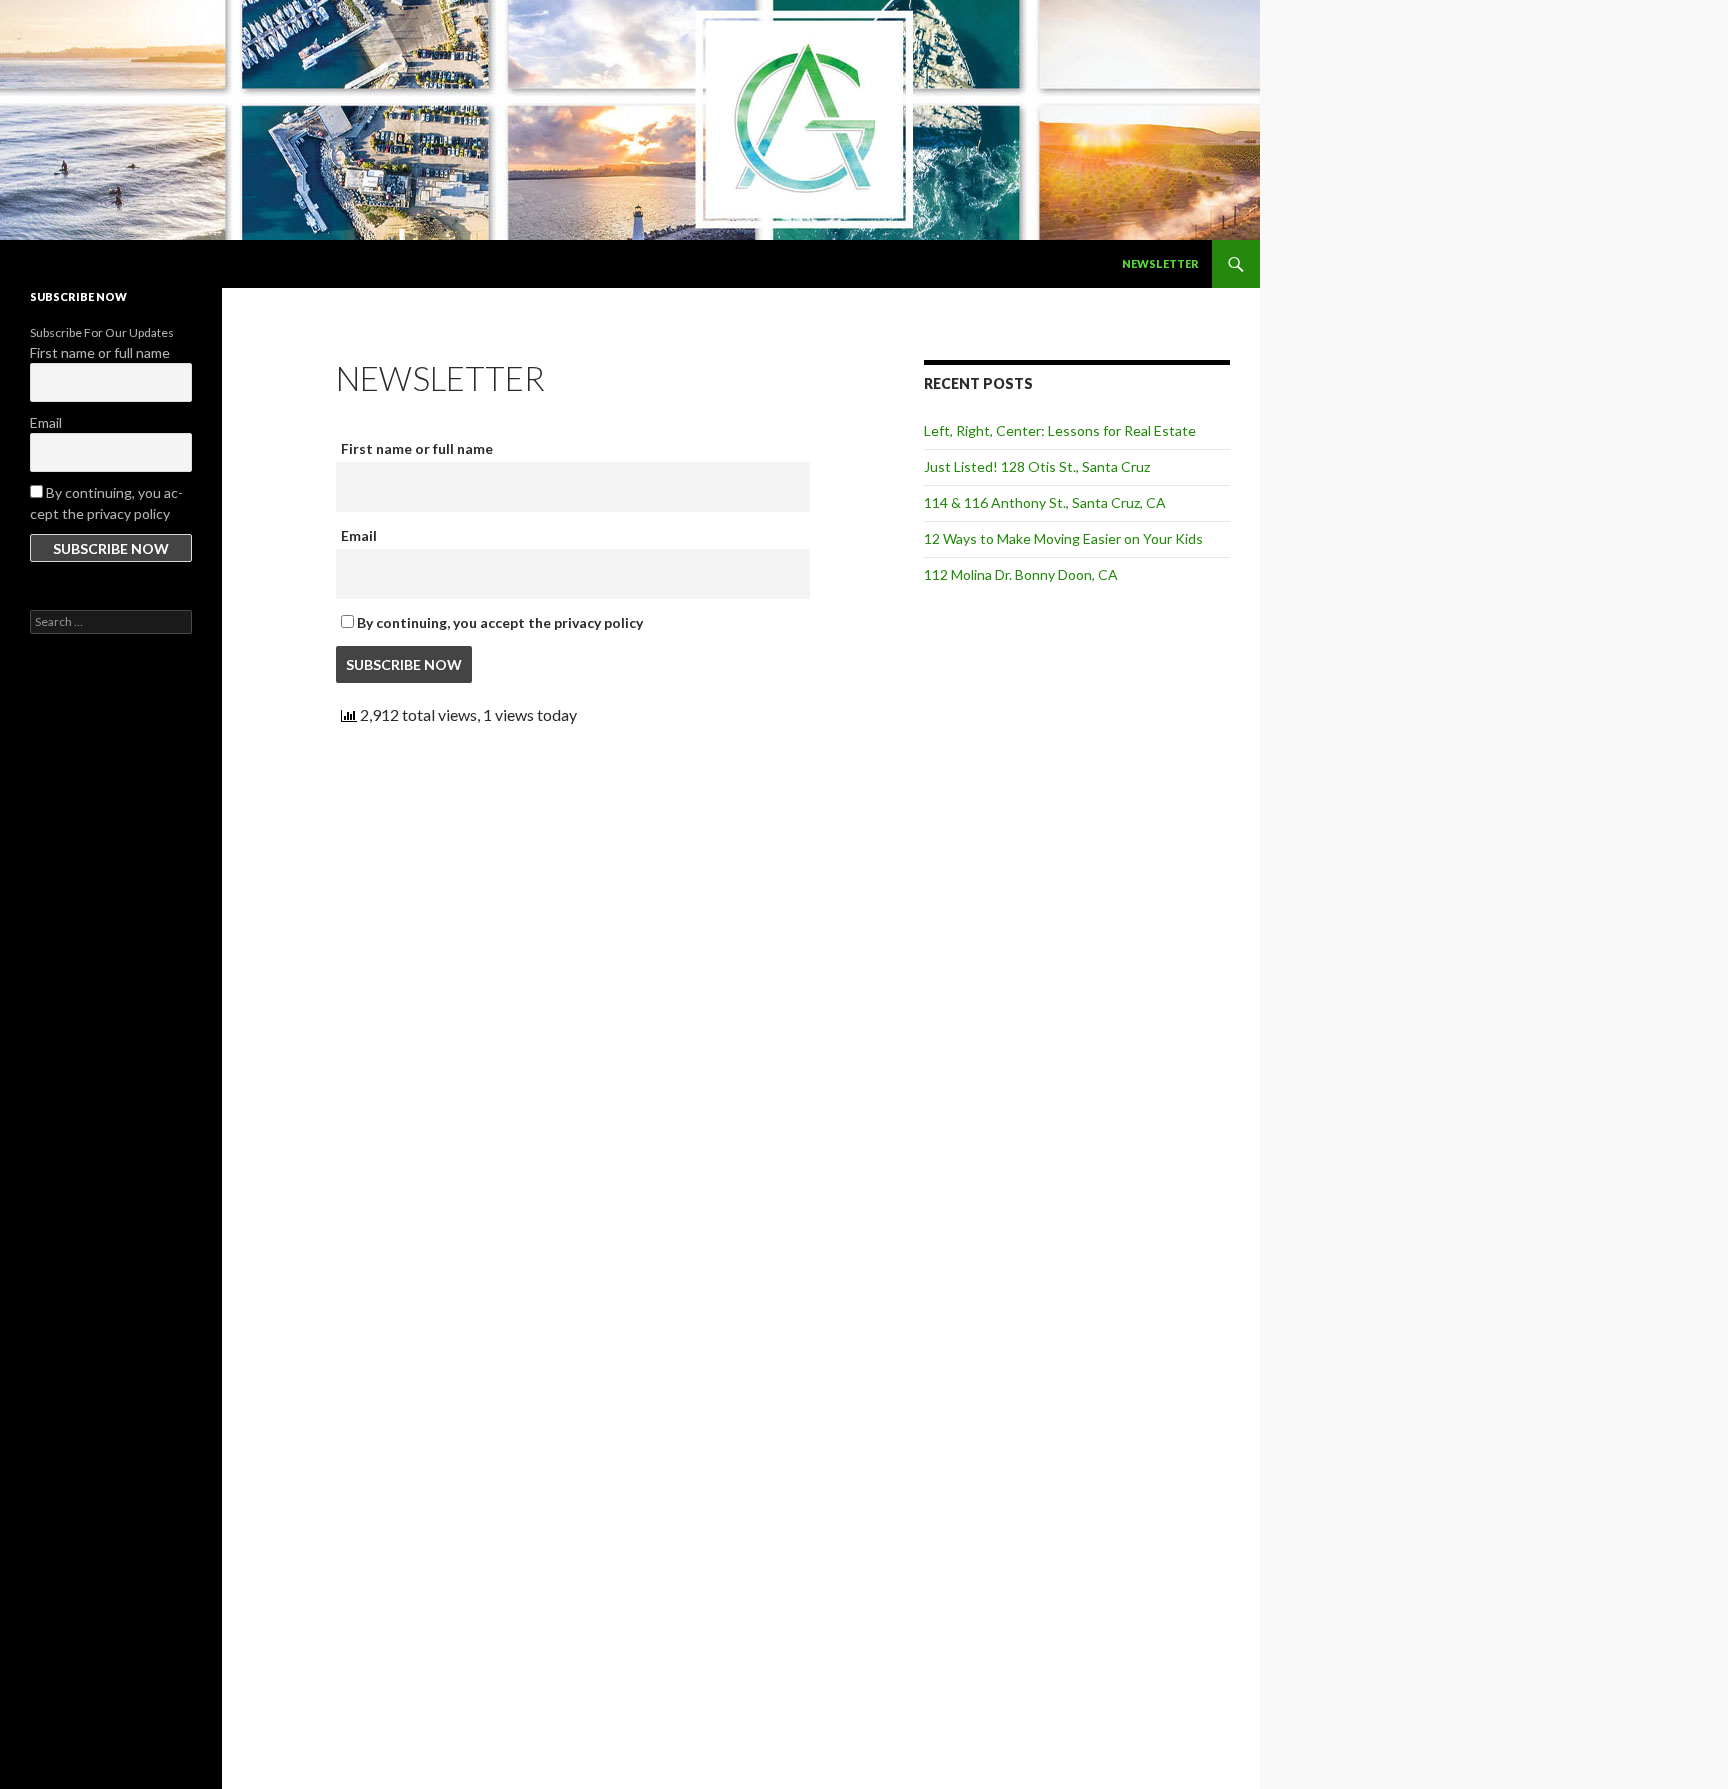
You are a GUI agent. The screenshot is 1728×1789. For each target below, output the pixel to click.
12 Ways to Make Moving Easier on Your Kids (1063, 538)
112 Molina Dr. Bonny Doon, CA (1021, 574)
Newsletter (1160, 263)
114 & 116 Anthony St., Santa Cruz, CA (1045, 502)
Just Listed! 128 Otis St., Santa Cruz (1037, 466)
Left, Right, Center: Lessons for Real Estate (1060, 430)
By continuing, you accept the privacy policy (498, 622)
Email (359, 535)
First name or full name (417, 448)
